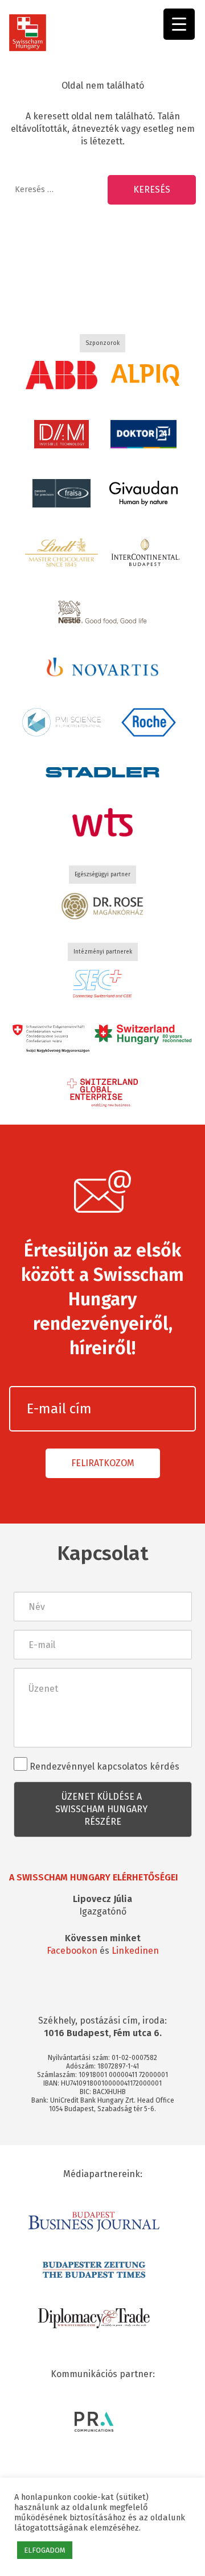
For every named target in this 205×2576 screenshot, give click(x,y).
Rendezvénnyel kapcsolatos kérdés (103, 1766)
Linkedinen (135, 1951)
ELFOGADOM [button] (45, 2550)
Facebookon (72, 1951)
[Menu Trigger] (179, 24)
